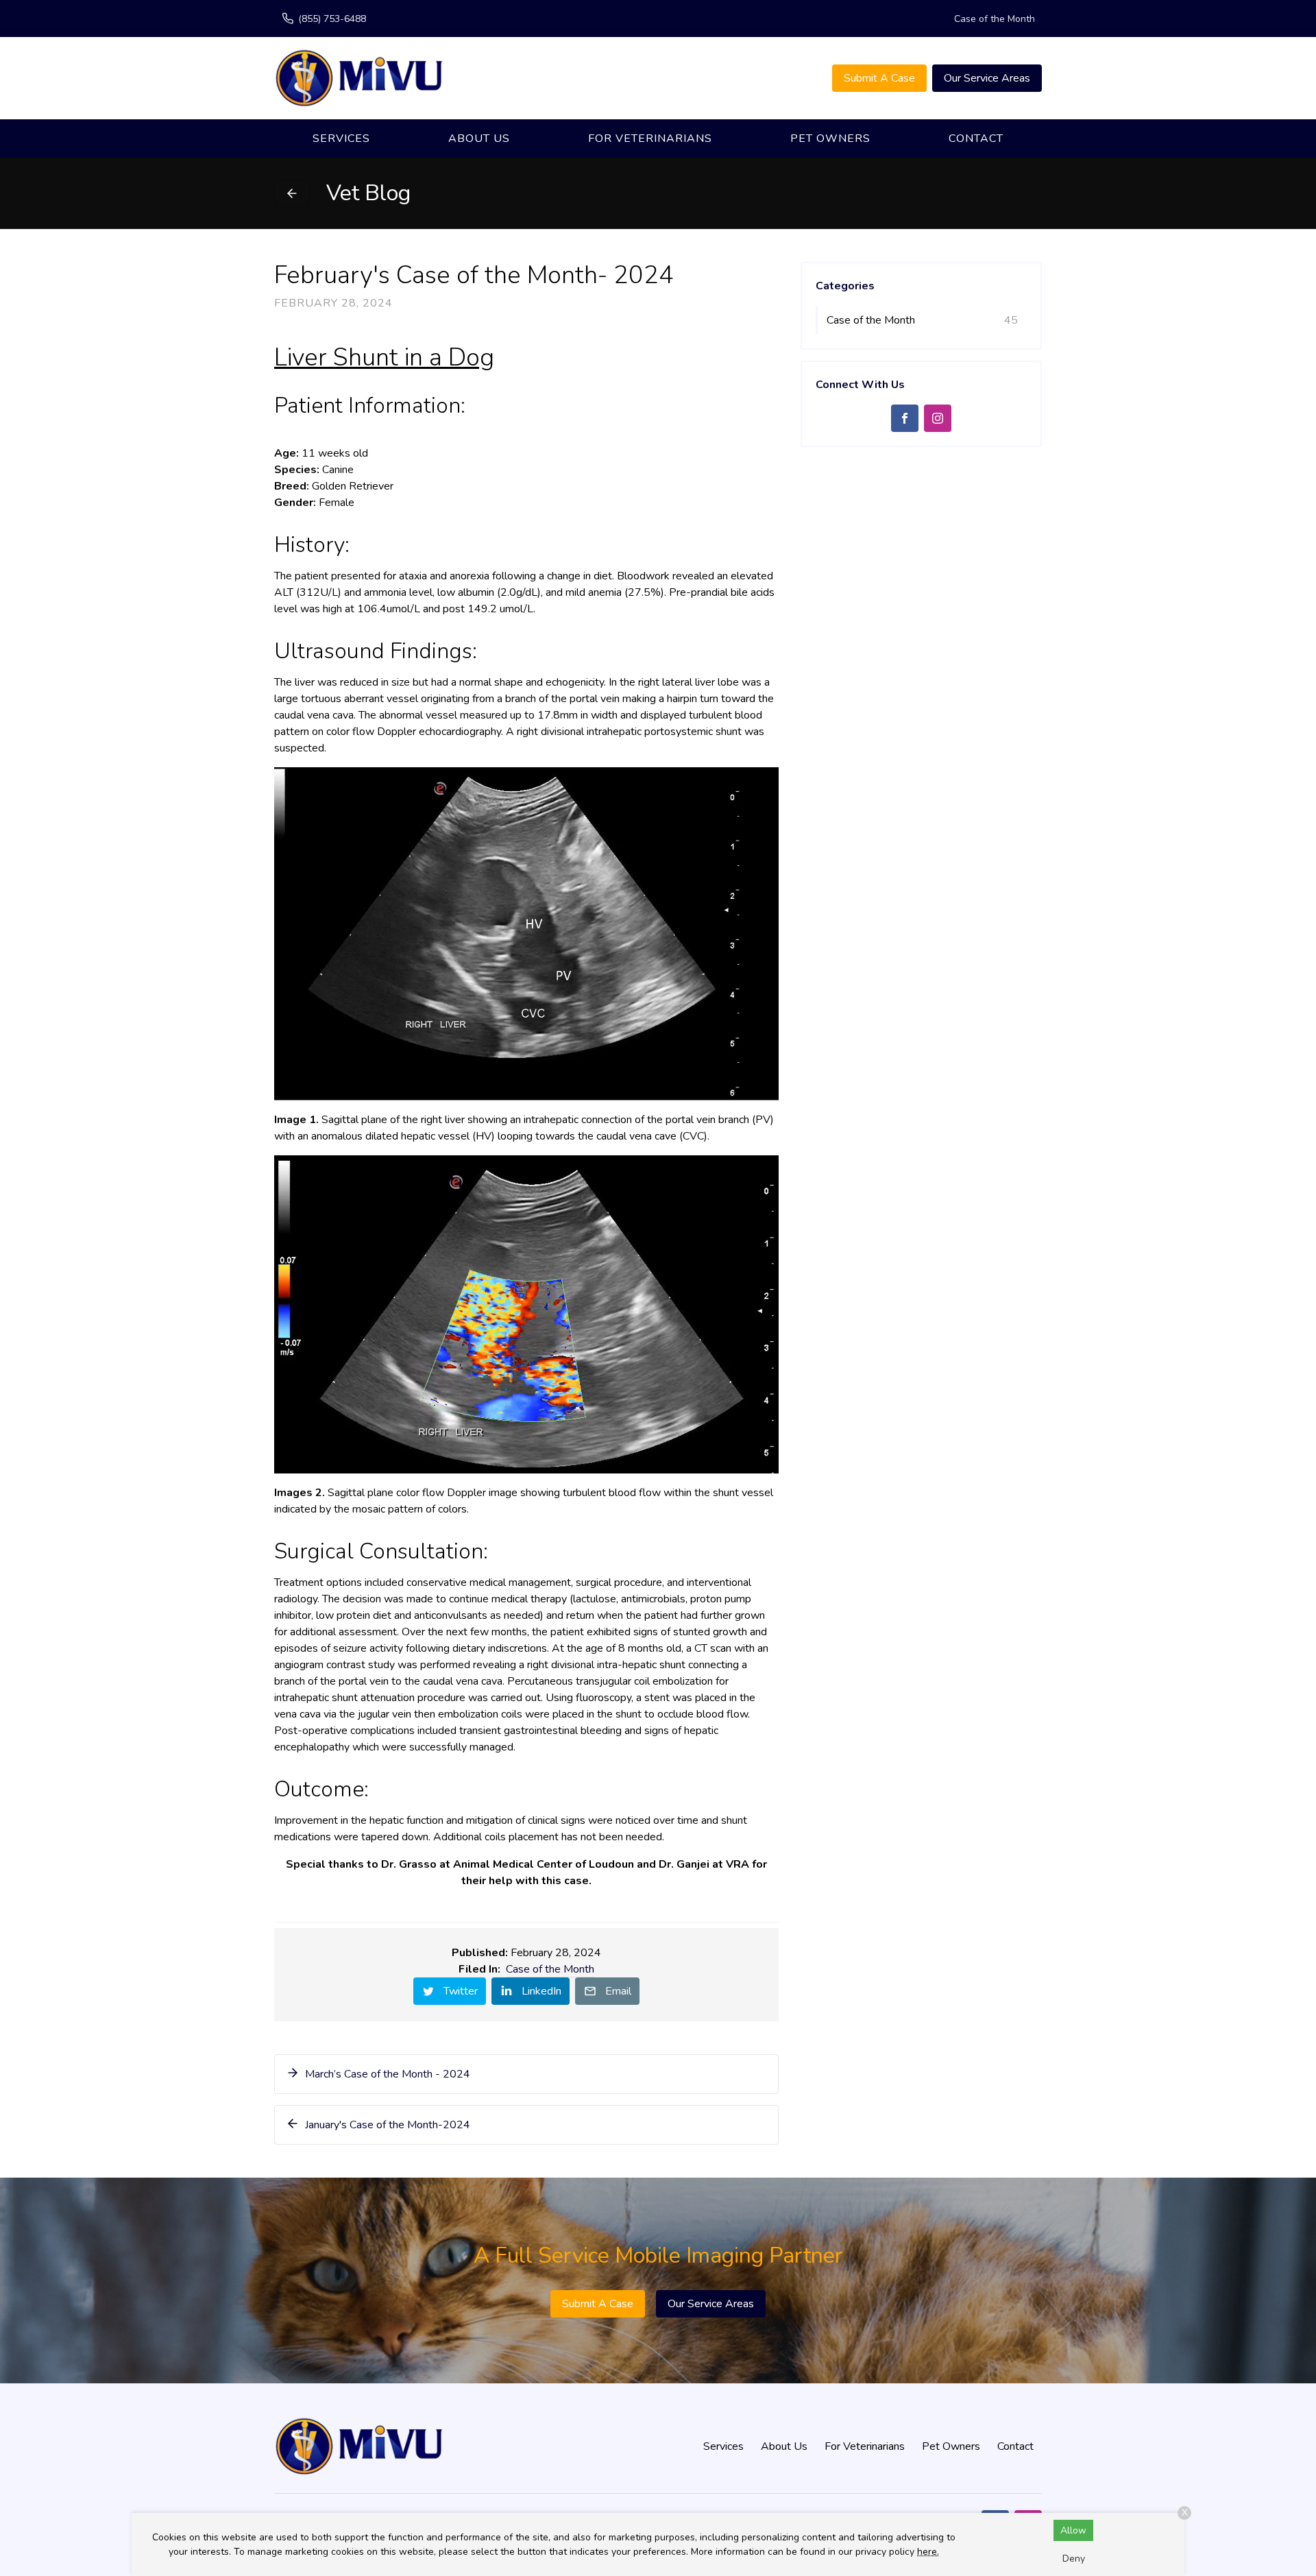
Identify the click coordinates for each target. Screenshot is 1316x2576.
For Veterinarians (650, 139)
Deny (1074, 2559)
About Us (479, 139)
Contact (976, 139)
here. (928, 2552)
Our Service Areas (987, 78)
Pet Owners (830, 139)
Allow (1073, 2530)
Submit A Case (879, 78)
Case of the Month (995, 19)
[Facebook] (905, 418)
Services (341, 139)
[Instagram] (938, 418)
